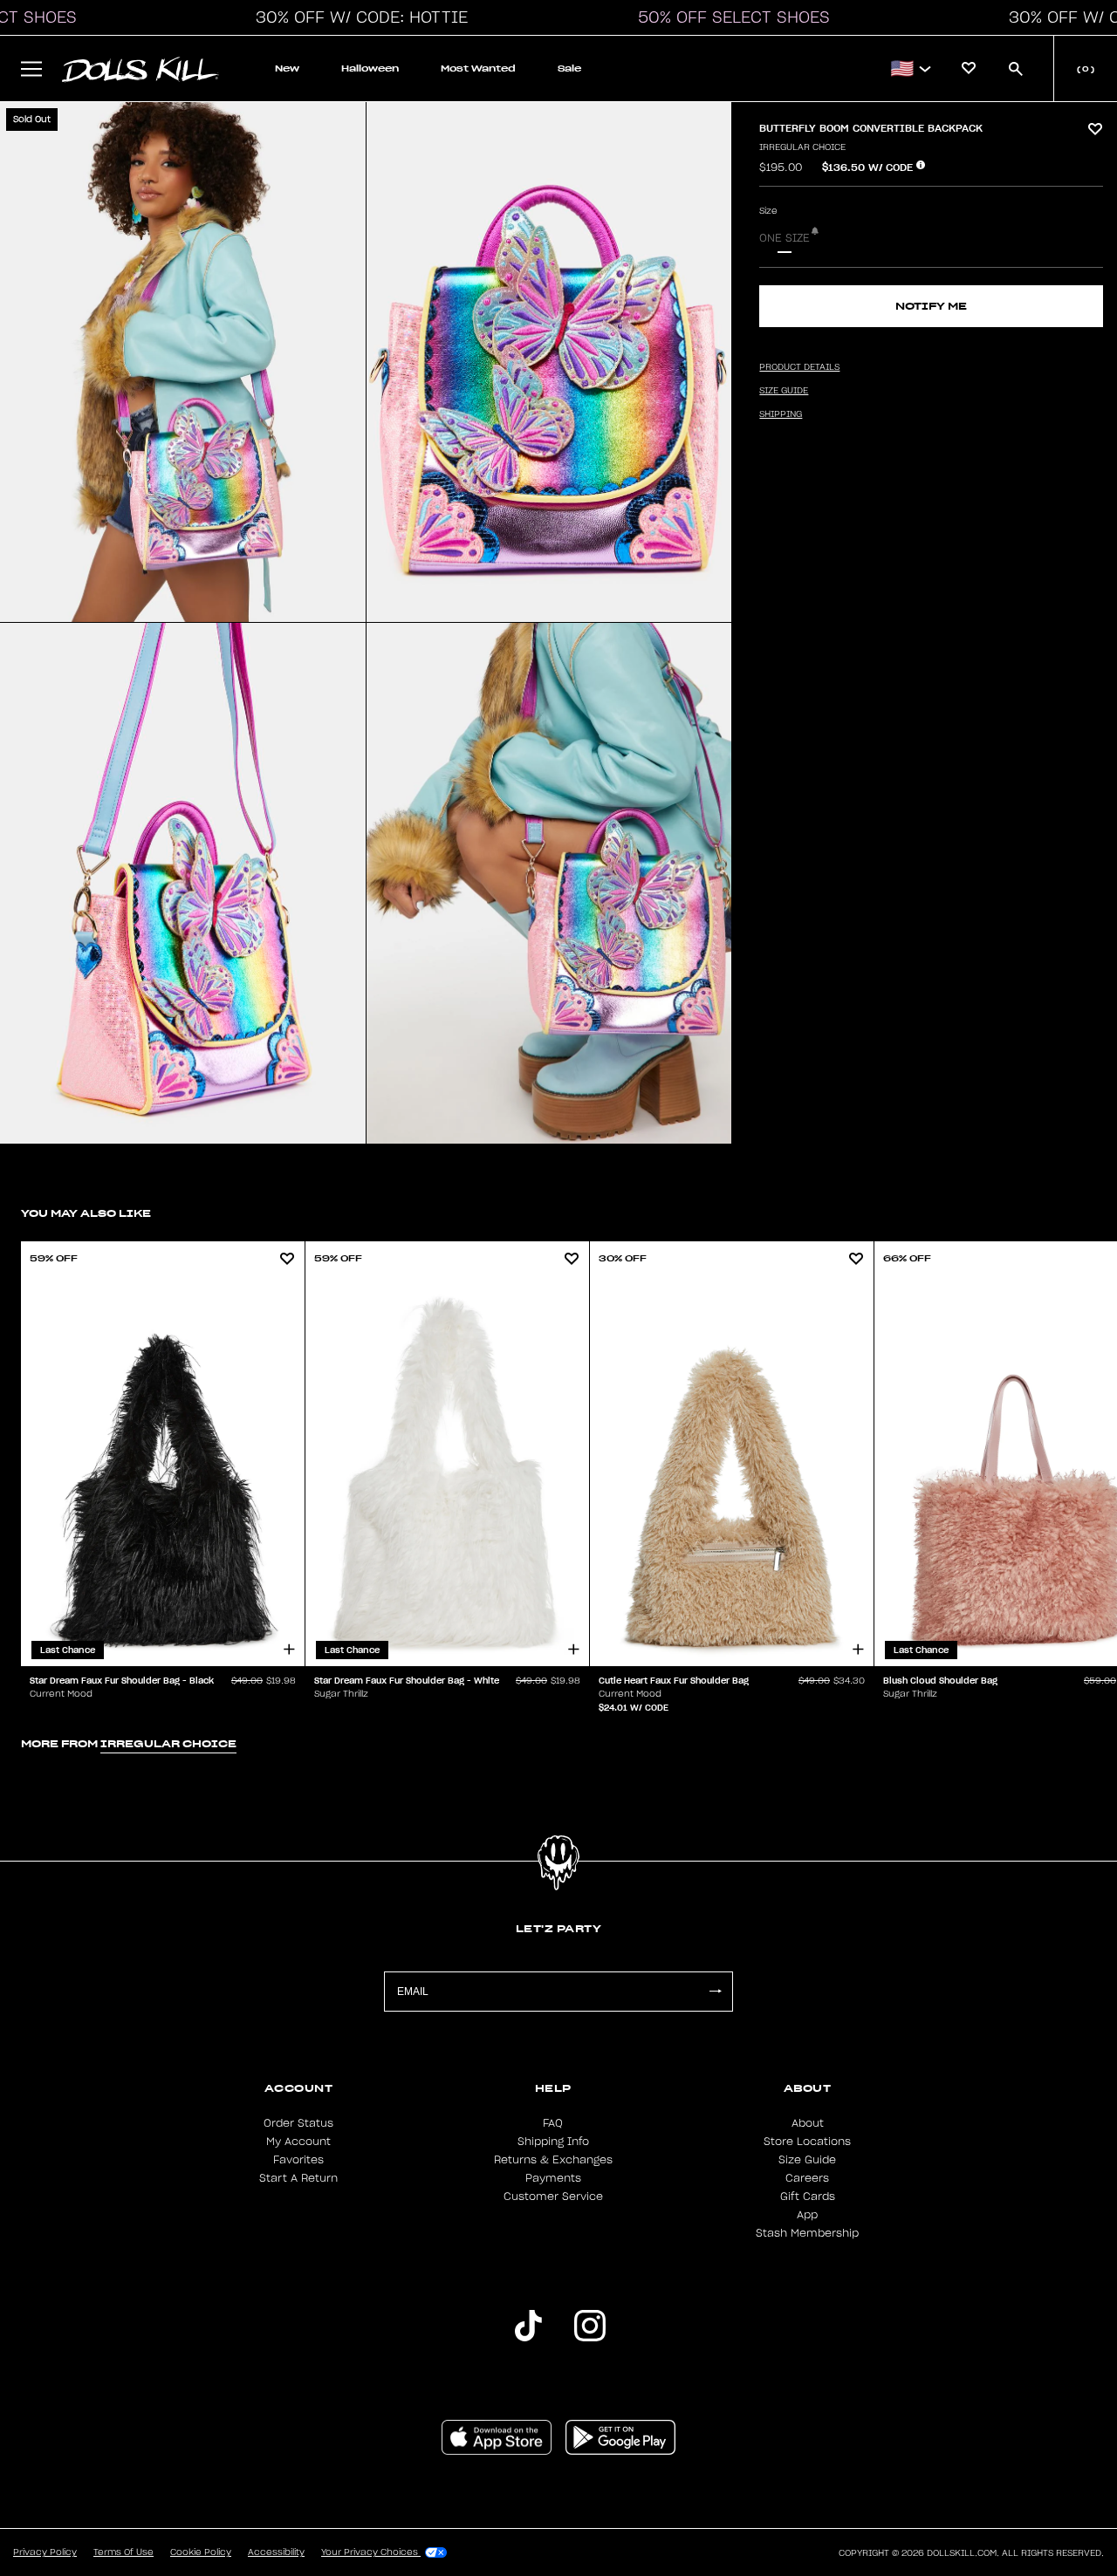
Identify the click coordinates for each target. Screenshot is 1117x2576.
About (808, 2123)
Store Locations (807, 2142)
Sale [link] (569, 68)
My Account (298, 2142)
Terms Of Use (123, 2552)
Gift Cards (808, 2197)
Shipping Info (553, 2142)
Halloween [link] (370, 68)
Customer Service (553, 2197)
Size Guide (807, 2160)
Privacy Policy (45, 2552)
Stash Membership (807, 2233)
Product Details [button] (799, 367)
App (807, 2215)
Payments (553, 2178)
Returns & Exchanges (553, 2160)
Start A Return (298, 2178)
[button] (357, 17)
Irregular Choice (802, 147)
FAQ (553, 2123)
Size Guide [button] (784, 391)
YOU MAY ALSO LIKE (86, 1213)
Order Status (298, 2123)
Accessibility (276, 2552)
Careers (807, 2178)
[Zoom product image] (183, 362)
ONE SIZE (785, 238)
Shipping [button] (781, 414)
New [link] (287, 68)
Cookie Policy (201, 2552)
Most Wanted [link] (478, 68)
